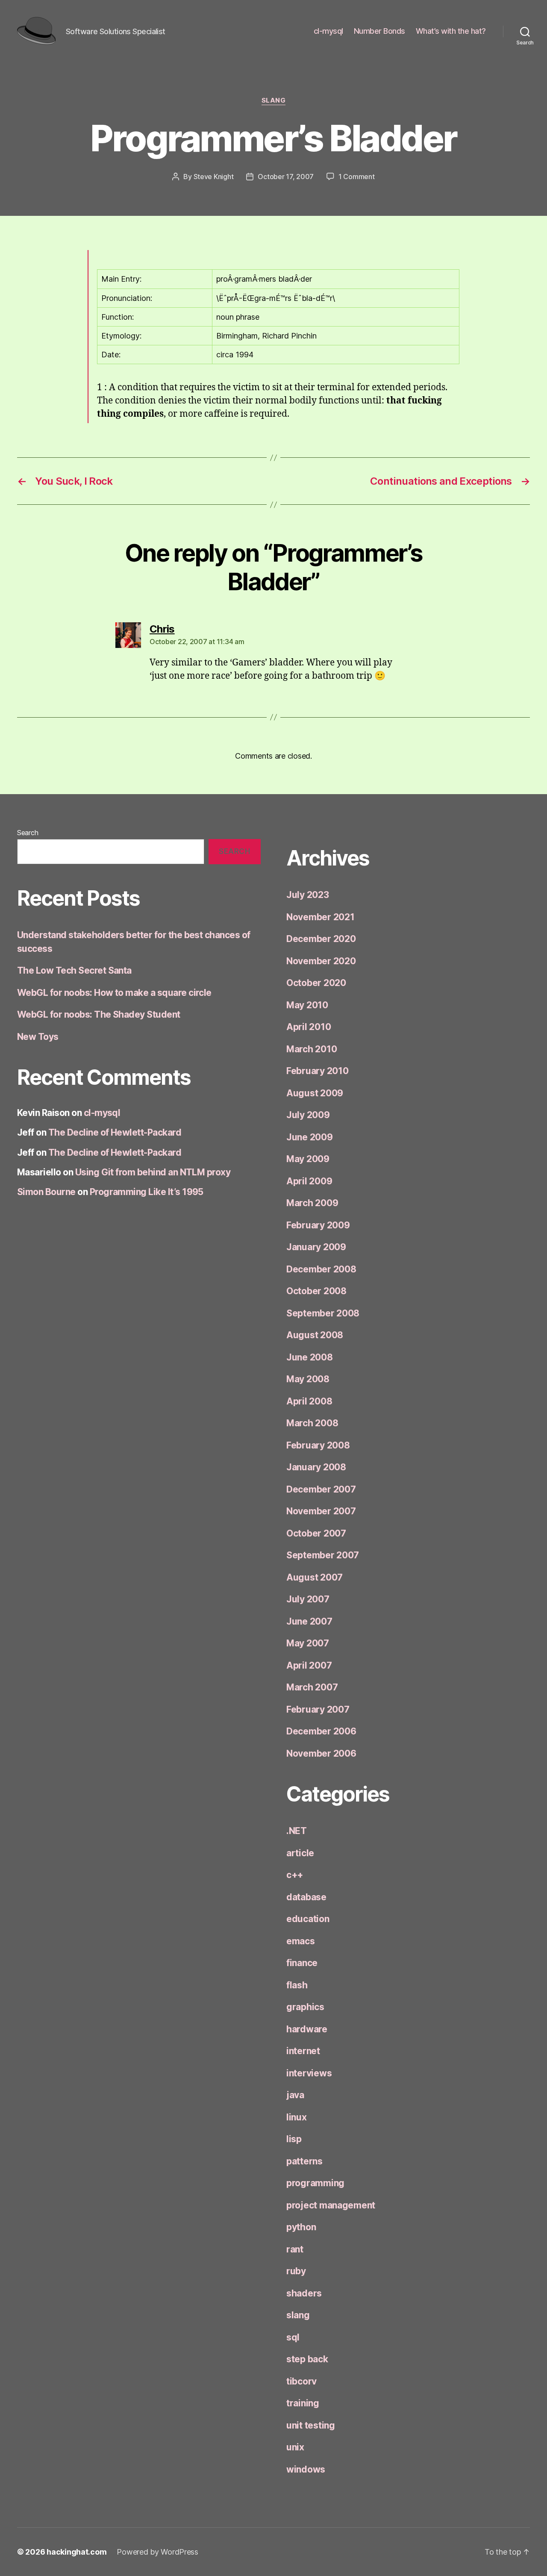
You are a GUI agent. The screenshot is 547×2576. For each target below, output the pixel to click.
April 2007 (309, 1665)
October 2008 (316, 1291)
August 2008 (315, 1335)
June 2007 (309, 1621)
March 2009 (312, 1203)
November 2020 (321, 961)
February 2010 (318, 1071)
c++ (295, 1875)
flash (297, 1985)
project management (331, 2205)
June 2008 (310, 1357)
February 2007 (318, 1709)
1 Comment (357, 177)
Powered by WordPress (157, 2552)
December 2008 (321, 1269)
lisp (294, 2139)
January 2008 (316, 1467)
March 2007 (312, 1687)
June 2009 (310, 1137)
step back (307, 2359)
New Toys (38, 1037)
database (306, 1897)
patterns (304, 2161)
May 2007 (308, 1643)
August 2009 (315, 1093)
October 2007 (316, 1533)
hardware (307, 2029)
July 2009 (308, 1115)
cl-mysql (328, 31)
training (303, 2403)
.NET (297, 1831)
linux (297, 2117)
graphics (305, 2007)
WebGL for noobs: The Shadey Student (99, 1014)
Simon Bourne (46, 1192)
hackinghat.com (76, 2552)
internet (303, 2051)
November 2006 (321, 1753)
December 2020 (321, 939)
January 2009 (316, 1247)
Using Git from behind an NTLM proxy (153, 1172)
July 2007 (308, 1599)
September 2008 (323, 1313)
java (295, 2095)
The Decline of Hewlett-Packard (115, 1132)
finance (302, 1963)
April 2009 (309, 1181)
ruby (296, 2271)
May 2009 (308, 1159)
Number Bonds (379, 31)
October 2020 (316, 983)
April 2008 (309, 1401)
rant (295, 2249)
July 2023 (308, 895)
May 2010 (307, 1005)
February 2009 (318, 1225)
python (301, 2227)
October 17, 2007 (286, 177)
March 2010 (312, 1049)
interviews (309, 2073)
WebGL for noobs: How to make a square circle (114, 993)
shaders (304, 2293)
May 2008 (308, 1379)
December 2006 (321, 1731)
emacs (301, 1941)
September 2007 (323, 1555)
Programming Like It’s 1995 (147, 1192)
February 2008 (318, 1445)
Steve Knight (214, 177)
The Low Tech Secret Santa (74, 970)
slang (274, 100)
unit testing (311, 2425)
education (308, 1919)
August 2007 (315, 1577)
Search (28, 833)
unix (295, 2447)
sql (293, 2337)
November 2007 (321, 1511)
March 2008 (312, 1423)
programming (315, 2183)
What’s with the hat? (451, 31)
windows (306, 2469)
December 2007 (321, 1489)
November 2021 (321, 917)
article (300, 1853)
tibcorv (301, 2381)
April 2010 (309, 1027)
